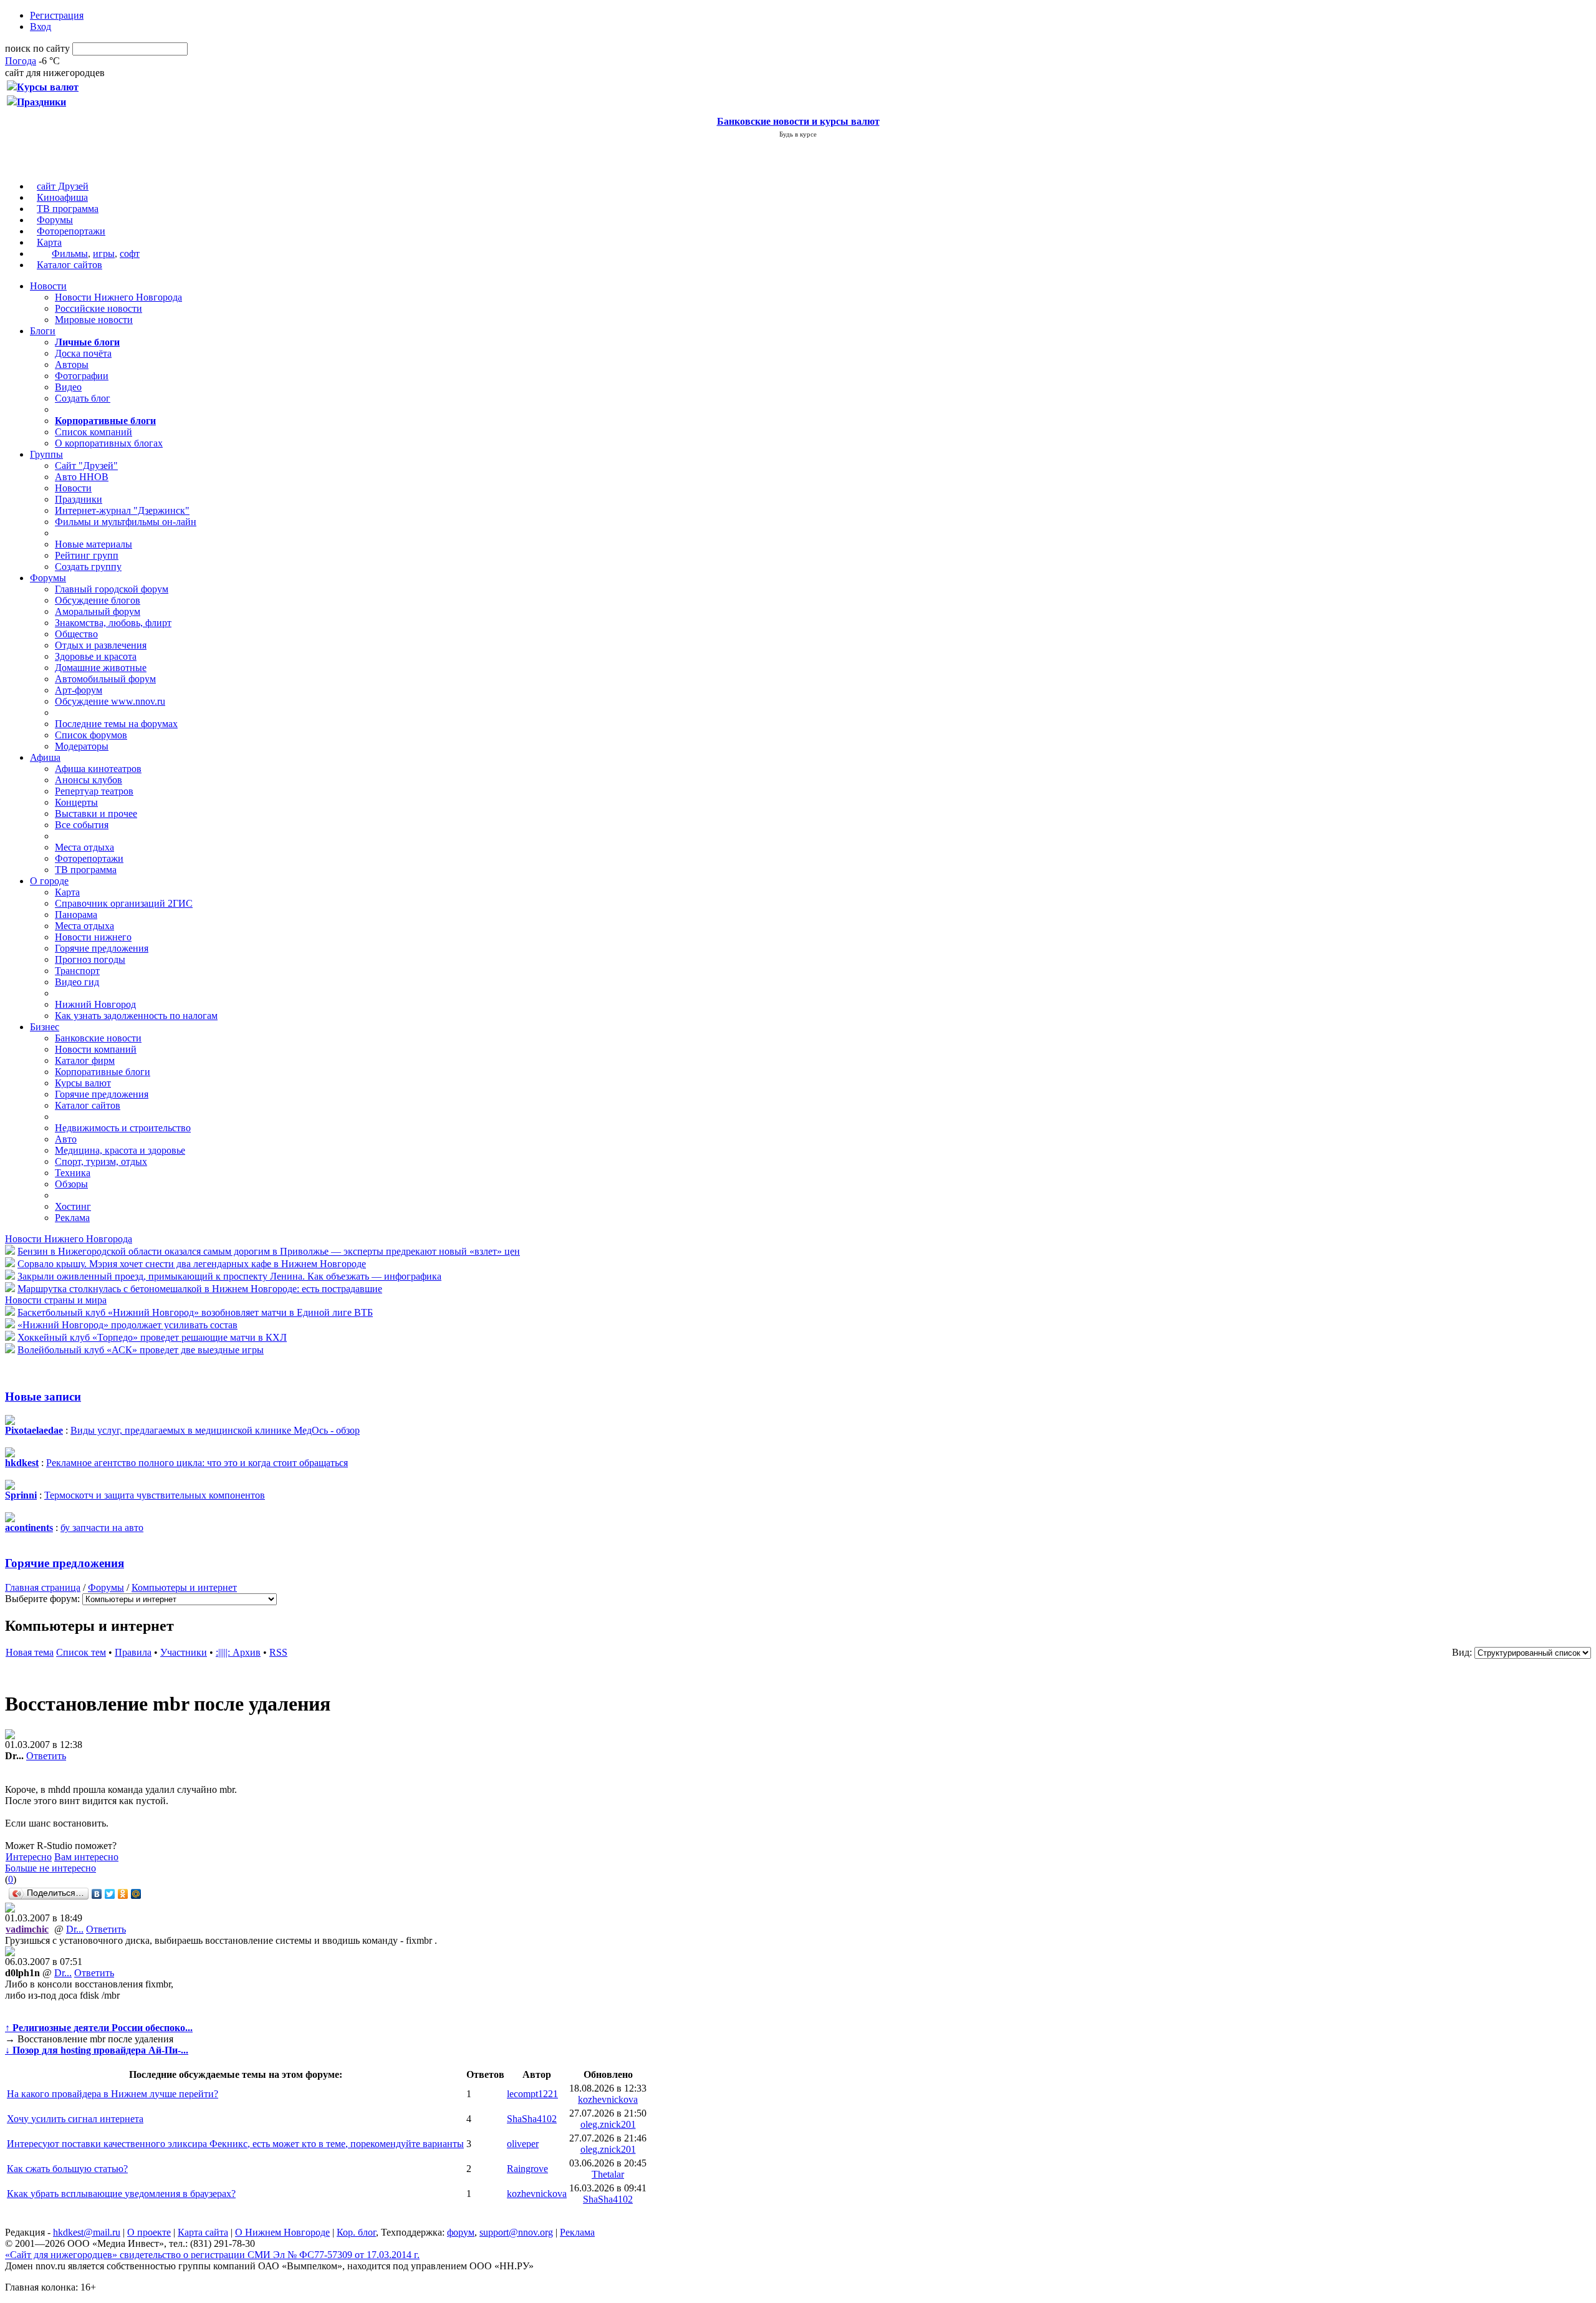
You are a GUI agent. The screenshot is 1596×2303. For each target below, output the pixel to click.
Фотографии (82, 376)
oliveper (523, 2144)
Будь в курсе (798, 134)
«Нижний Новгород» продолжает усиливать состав (127, 1325)
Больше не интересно (50, 1868)
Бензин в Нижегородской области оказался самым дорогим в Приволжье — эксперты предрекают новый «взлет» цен (269, 1251)
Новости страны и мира (56, 1300)
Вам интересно (86, 1857)
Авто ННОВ (82, 477)
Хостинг (73, 1206)
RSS (278, 1652)
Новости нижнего (93, 937)
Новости (48, 286)
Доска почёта (83, 353)
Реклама (72, 1218)
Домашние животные (101, 668)
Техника (73, 1173)
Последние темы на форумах (116, 724)
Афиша (45, 757)
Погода (21, 61)
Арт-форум (79, 690)
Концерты (76, 802)
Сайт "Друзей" (86, 466)
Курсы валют (83, 1083)
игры (104, 253)
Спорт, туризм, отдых (101, 1161)
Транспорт (77, 971)
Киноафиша (62, 197)
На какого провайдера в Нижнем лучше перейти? (113, 2094)
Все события (82, 825)
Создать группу (88, 567)
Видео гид (77, 982)
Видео (68, 387)
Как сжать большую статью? (67, 2169)
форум (461, 2232)
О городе (49, 881)
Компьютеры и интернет (184, 1587)
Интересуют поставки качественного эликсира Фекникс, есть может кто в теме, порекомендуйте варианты (235, 2144)
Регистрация (57, 15)
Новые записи (43, 1397)
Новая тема (30, 1652)
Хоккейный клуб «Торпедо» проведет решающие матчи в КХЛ (152, 1337)
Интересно (29, 1857)
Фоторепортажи (71, 231)
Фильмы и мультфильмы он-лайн (126, 522)
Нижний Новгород (95, 1004)
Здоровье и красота (96, 656)
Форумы (55, 220)
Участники (184, 1652)
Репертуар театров (94, 791)
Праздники (79, 499)
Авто (66, 1139)
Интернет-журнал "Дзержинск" (122, 510)
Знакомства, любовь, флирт (113, 623)
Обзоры (71, 1184)
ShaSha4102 (532, 2119)
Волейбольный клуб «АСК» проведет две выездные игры (141, 1350)
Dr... (75, 1929)
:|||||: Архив (238, 1652)
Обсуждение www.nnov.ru (110, 701)
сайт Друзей (63, 186)
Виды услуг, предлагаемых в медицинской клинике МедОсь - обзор (215, 1430)
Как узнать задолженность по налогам (136, 1016)
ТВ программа (68, 209)
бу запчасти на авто (102, 1528)
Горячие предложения (102, 948)
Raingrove (527, 2169)
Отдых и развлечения (101, 645)
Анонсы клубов (89, 780)
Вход (41, 27)
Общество (76, 634)
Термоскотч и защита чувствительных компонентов (155, 1495)
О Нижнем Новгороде (282, 2232)
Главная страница (43, 1587)
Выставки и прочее (96, 814)
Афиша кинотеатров (98, 769)
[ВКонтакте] (97, 1894)
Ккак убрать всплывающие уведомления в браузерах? (121, 2194)
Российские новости (99, 308)
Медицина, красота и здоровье (120, 1150)
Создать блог (83, 398)
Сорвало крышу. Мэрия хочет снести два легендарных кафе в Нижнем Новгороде (192, 1264)
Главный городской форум (112, 589)
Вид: (1462, 1652)
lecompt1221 (532, 2094)
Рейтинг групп (87, 555)
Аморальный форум (98, 611)
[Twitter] (110, 1894)
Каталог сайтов (70, 265)
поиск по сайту (37, 48)
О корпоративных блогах (109, 443)
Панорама (76, 915)
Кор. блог (356, 2232)
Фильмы (70, 253)
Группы (46, 454)
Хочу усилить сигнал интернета (75, 2119)
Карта (49, 242)
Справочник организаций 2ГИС (124, 903)
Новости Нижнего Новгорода (118, 297)
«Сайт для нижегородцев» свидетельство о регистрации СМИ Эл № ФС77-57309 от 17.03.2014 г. (212, 2255)
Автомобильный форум (105, 679)
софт (130, 253)
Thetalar (608, 2174)
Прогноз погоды (90, 959)
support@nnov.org (516, 2232)
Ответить (46, 1756)
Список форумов (91, 735)
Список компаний (94, 432)
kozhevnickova (608, 2099)
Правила (133, 1652)
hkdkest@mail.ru (87, 2232)
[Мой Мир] (136, 1894)
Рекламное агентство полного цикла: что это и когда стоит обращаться (197, 1463)
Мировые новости (94, 320)
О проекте (149, 2232)
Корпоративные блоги (103, 1072)
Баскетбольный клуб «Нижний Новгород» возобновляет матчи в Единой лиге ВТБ (195, 1312)
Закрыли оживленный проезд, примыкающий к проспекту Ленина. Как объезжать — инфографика (229, 1276)
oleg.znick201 (608, 2124)
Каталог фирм (85, 1060)
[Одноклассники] (123, 1894)
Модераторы (82, 746)
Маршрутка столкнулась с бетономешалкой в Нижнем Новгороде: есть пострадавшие (200, 1289)
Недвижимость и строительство (123, 1128)
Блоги (43, 331)
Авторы (72, 365)
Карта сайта (203, 2232)
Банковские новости (98, 1038)
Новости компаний (96, 1049)
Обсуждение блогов (98, 600)
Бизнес (45, 1027)
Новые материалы (94, 544)
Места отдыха (84, 847)
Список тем (81, 1652)
